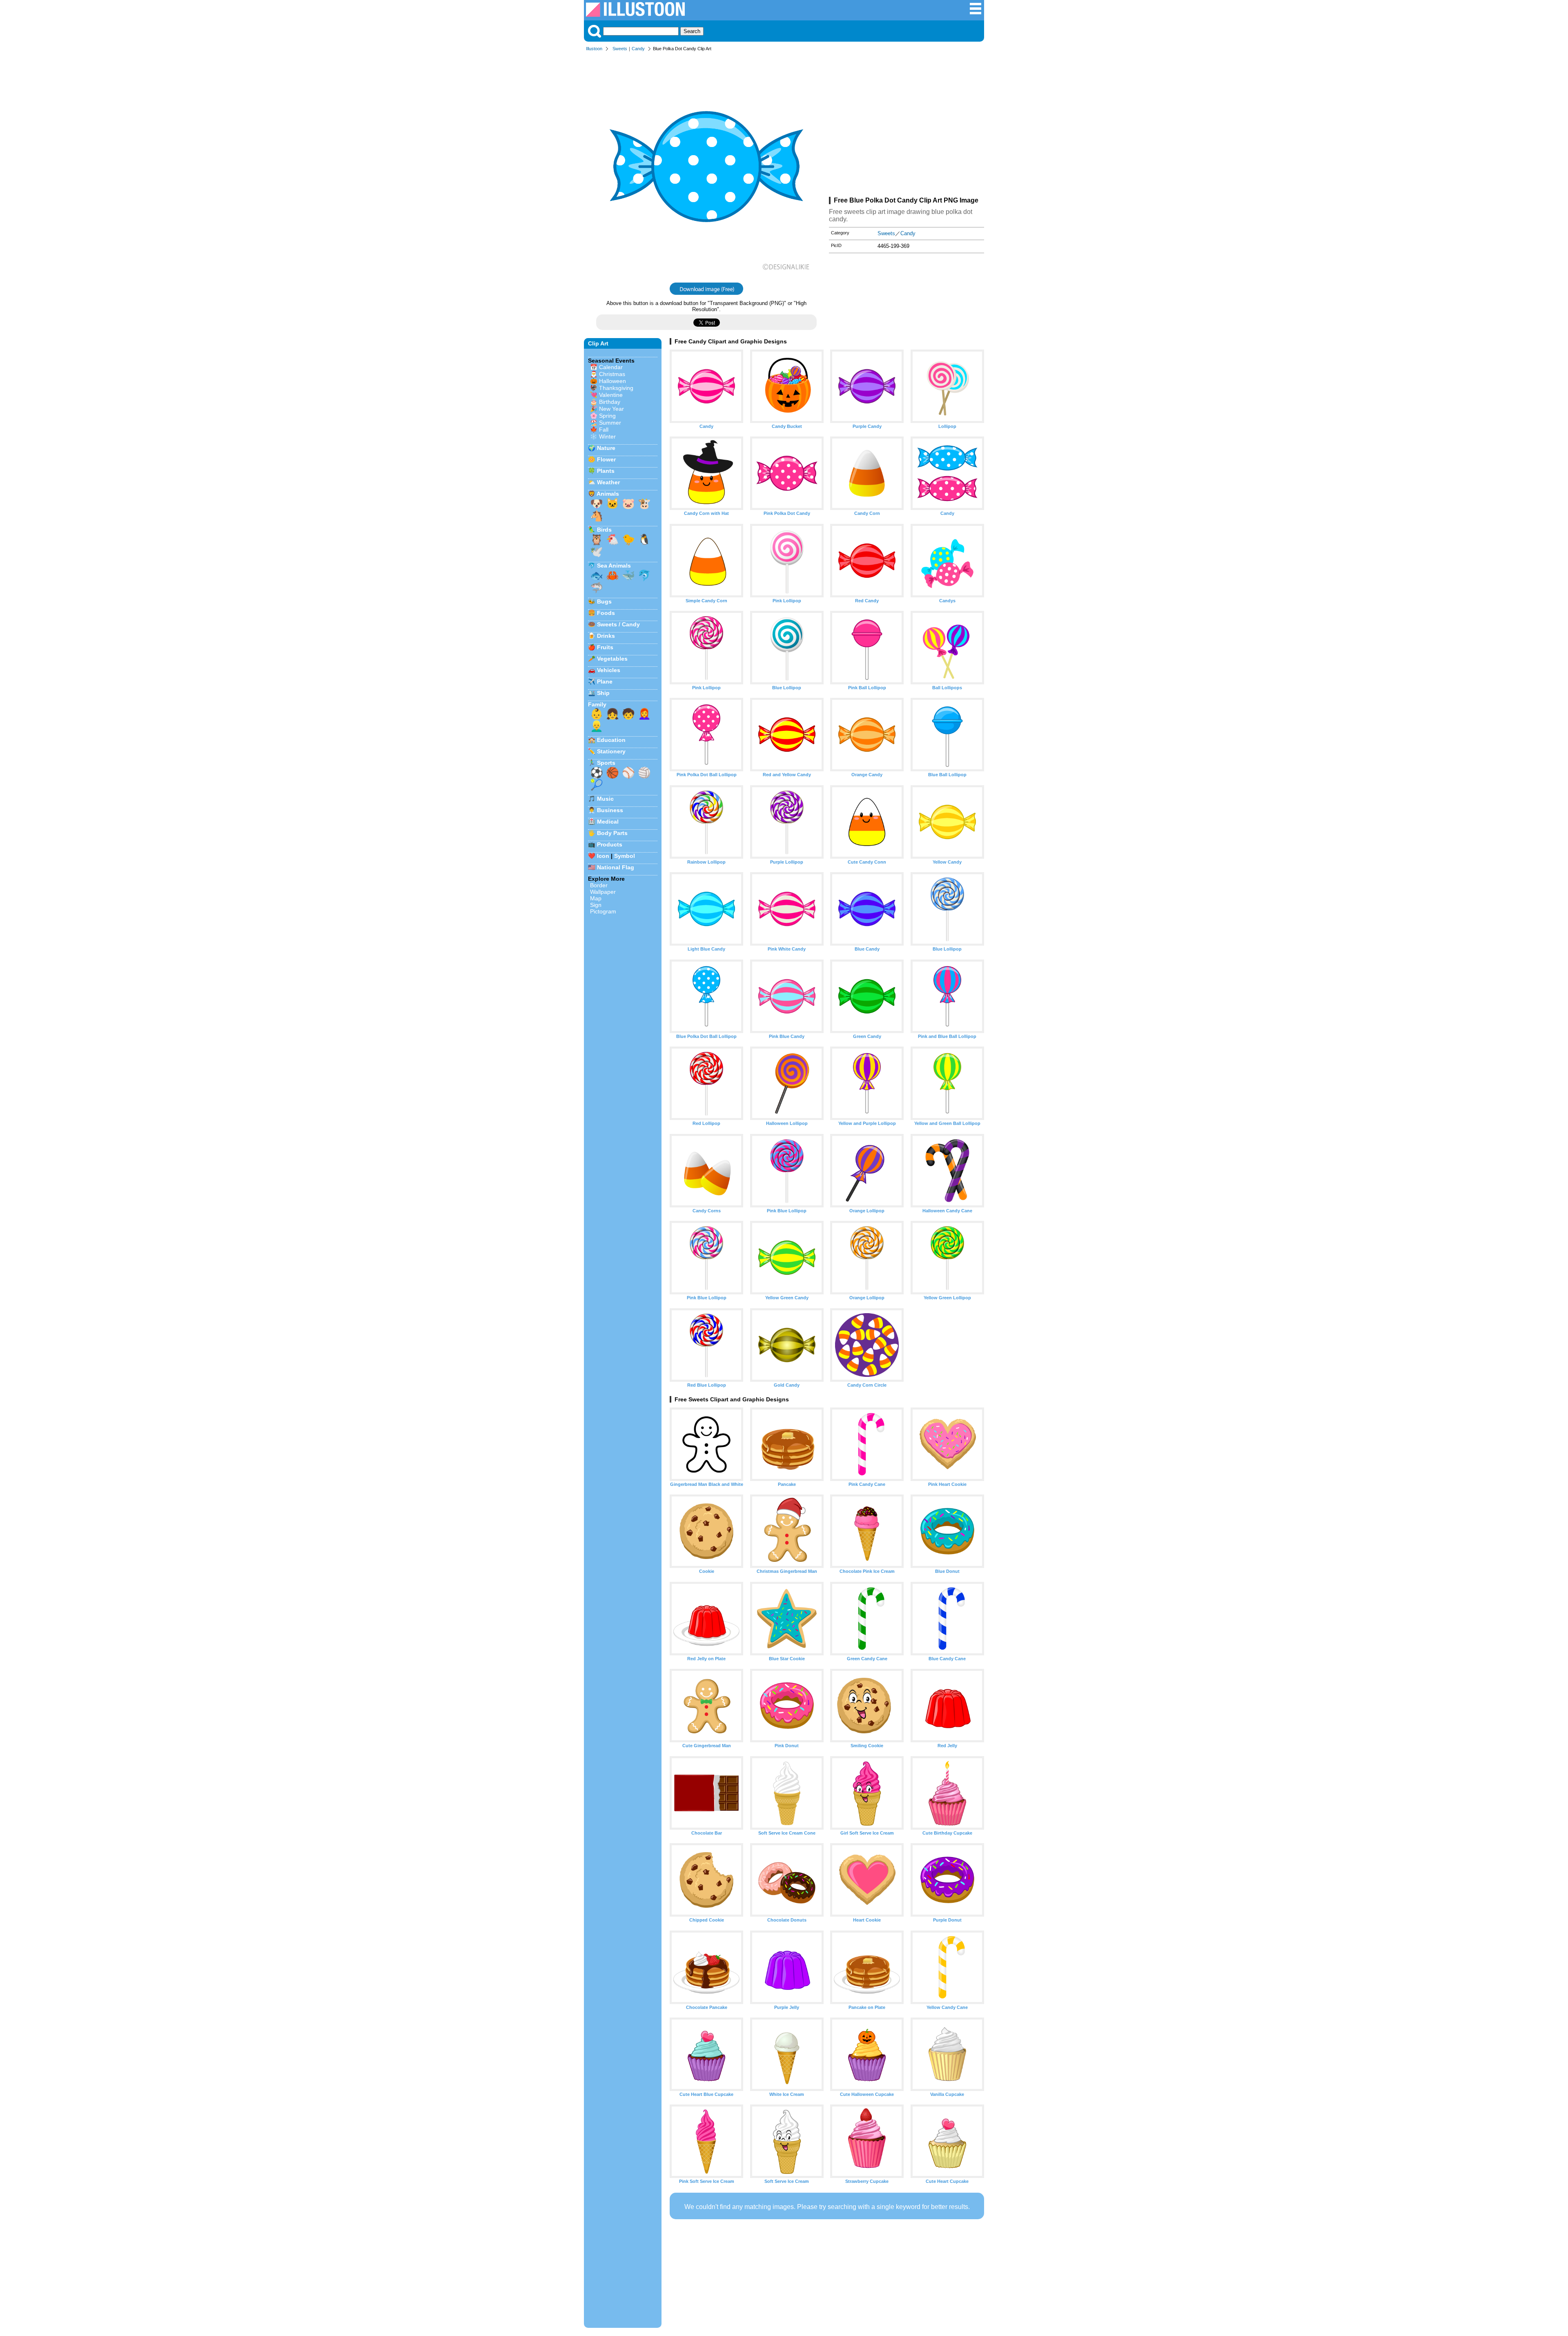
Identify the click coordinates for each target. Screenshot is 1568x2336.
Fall (604, 430)
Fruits (605, 647)
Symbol (625, 856)
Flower (606, 459)
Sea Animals (614, 566)
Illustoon (594, 49)
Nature (606, 448)
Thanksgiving (616, 388)
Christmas (612, 374)
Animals (608, 494)
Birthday (610, 402)
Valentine (611, 395)
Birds (604, 530)
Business (610, 810)
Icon (603, 856)
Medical (608, 822)
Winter (607, 436)
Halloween (612, 381)
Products (610, 844)
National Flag (616, 867)
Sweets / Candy (618, 624)
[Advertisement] (906, 126)
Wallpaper (603, 892)
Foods (606, 613)
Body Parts (612, 833)
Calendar (611, 367)
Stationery (611, 751)
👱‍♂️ (597, 726)
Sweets (620, 49)
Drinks (606, 636)
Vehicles (609, 670)
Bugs (604, 601)
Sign (596, 905)
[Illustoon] (635, 14)
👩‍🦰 (644, 714)
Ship (603, 693)
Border (599, 885)
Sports (606, 763)
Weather (608, 482)
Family (597, 704)
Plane (605, 681)
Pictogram (603, 911)
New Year (611, 409)
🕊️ (597, 552)
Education (611, 740)
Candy (638, 49)
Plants (606, 471)
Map (596, 898)
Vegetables (612, 659)
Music (605, 799)
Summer (610, 423)
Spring (607, 416)
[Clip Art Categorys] (976, 13)
